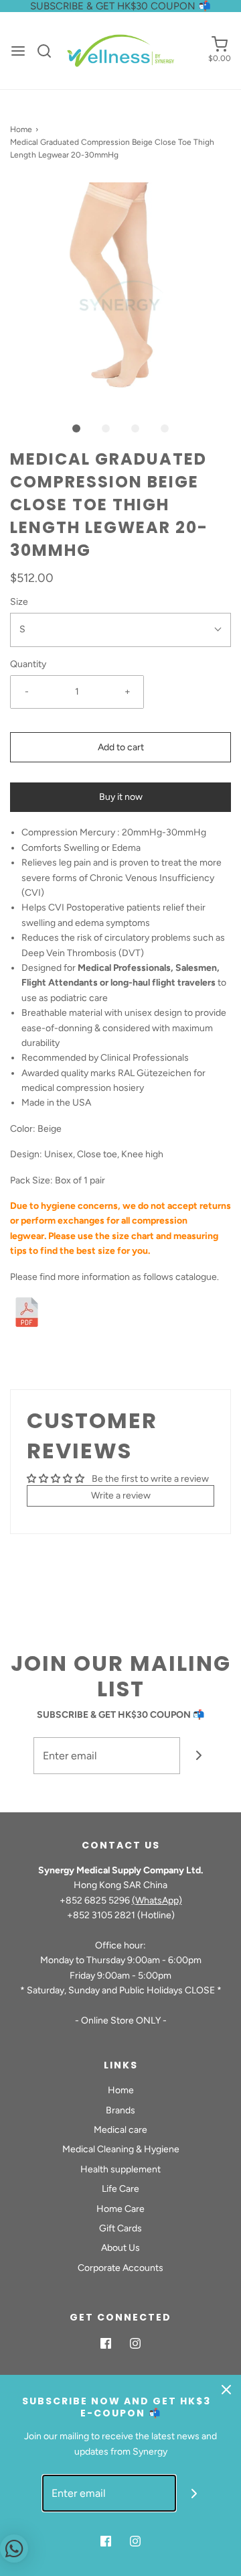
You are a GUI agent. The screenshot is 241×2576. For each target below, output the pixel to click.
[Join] (198, 1756)
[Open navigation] (18, 51)
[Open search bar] (49, 51)
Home (21, 129)
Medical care (120, 2130)
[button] (120, 293)
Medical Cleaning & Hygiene (121, 2149)
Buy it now (121, 797)
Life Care (120, 2189)
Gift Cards (120, 2228)
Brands (120, 2110)
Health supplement (120, 2169)
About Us (120, 2248)
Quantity (28, 664)
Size (19, 602)
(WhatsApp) (157, 1900)
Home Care (120, 2209)
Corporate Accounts (120, 2268)
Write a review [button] (121, 1496)
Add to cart (121, 747)
